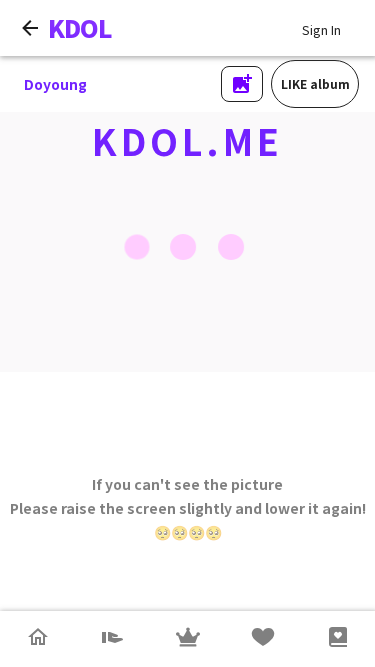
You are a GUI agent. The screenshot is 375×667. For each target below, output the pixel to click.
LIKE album (315, 83)
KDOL (80, 27)
